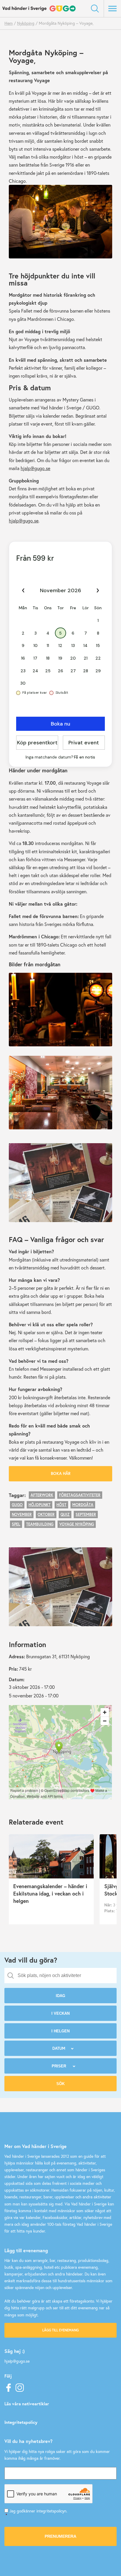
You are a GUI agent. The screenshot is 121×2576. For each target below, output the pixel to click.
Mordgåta (83, 1505)
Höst (61, 1505)
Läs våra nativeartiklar (27, 2404)
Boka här (61, 1473)
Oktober (46, 1514)
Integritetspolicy (21, 2422)
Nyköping (26, 23)
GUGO (17, 1505)
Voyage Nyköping (77, 1524)
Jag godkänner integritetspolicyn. (36, 2513)
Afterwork (42, 1495)
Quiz (65, 1514)
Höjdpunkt (40, 1505)
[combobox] (60, 1976)
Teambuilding (40, 1524)
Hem (9, 23)
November (22, 1514)
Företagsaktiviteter (80, 1495)
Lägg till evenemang (60, 2330)
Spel (16, 1524)
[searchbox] (65, 1976)
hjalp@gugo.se (35, 468)
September (86, 1514)
